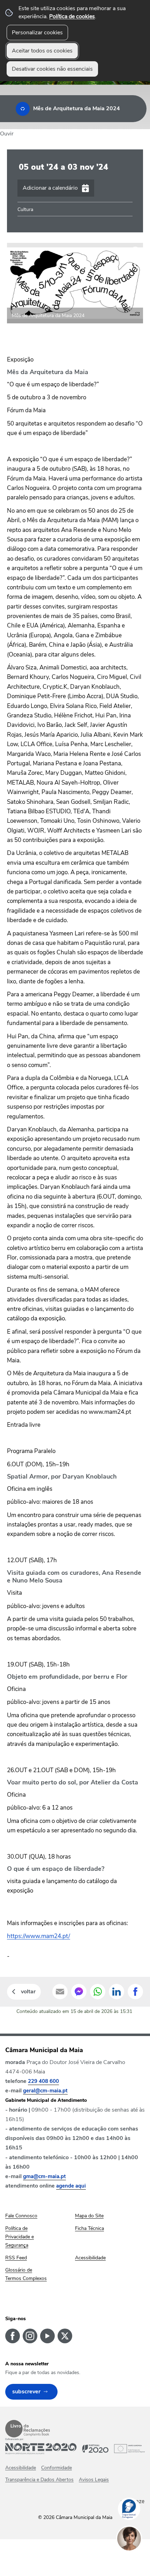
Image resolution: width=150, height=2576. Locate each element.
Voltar (28, 1992)
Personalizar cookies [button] (37, 33)
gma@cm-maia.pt (44, 2176)
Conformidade (57, 2468)
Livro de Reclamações (28, 2429)
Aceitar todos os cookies (42, 51)
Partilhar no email (60, 1992)
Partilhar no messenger (79, 1992)
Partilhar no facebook (135, 1992)
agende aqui (71, 2186)
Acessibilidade (21, 2468)
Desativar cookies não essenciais (52, 69)
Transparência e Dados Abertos (39, 2480)
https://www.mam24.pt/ (39, 1936)
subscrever (26, 2392)
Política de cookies (72, 16)
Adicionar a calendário (50, 188)
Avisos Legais (94, 2480)
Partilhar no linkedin (117, 1992)
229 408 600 (43, 2081)
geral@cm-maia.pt (45, 2091)
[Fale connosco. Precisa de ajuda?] (136, 2561)
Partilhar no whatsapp (98, 1992)
